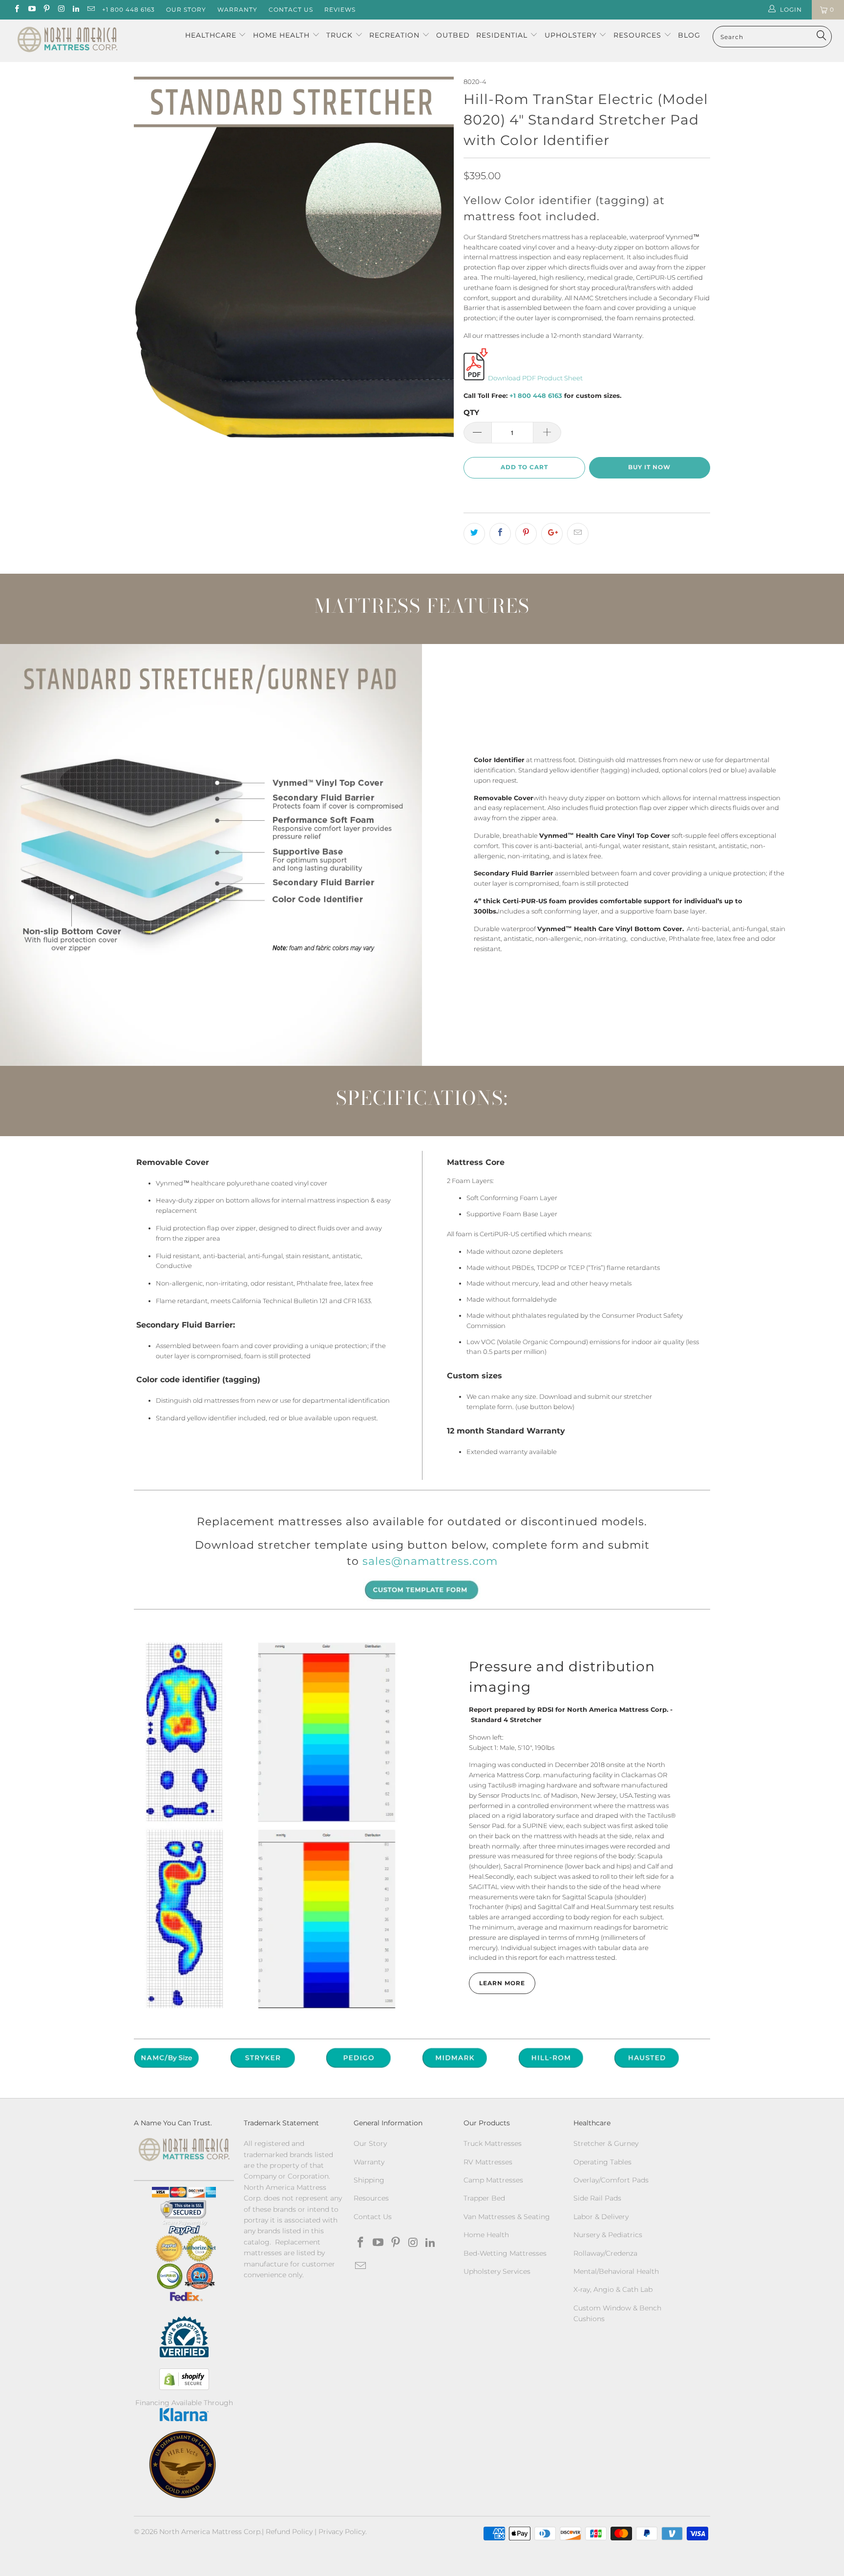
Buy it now (649, 467)
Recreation (394, 35)
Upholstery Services (497, 2271)
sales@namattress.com (430, 1561)
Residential (503, 35)
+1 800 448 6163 (128, 10)
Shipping (369, 2180)
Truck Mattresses (493, 2143)
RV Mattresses (488, 2162)
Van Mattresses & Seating (507, 2217)
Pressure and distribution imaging (562, 1677)
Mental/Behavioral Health (616, 2271)
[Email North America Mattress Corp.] (90, 10)
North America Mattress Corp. (211, 2532)
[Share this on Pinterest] (526, 534)
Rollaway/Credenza (605, 2253)
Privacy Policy (342, 2532)
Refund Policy (289, 2532)
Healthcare (211, 35)
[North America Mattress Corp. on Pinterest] (46, 10)
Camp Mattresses (493, 2180)
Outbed (453, 35)
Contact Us (291, 10)
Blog (689, 35)
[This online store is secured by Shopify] (184, 2379)
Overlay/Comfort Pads (611, 2180)
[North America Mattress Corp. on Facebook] (16, 10)
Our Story (186, 10)
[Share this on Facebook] (500, 534)
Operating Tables (602, 2162)
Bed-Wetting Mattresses (505, 2253)
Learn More (502, 1983)
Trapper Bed (484, 2198)
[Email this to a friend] (578, 534)
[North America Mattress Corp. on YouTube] (31, 10)
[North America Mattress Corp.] (67, 41)
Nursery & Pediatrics (608, 2235)
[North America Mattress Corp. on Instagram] (61, 10)
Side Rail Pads (597, 2198)
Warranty (237, 10)
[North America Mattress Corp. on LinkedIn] (75, 10)
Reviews (340, 10)
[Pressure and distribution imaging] (271, 1824)
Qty (471, 412)
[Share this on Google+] (552, 534)
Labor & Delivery (601, 2217)
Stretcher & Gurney (606, 2143)
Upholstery (572, 35)
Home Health (283, 35)
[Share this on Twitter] (474, 534)
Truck (339, 35)
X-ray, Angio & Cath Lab (613, 2289)
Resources (639, 35)
